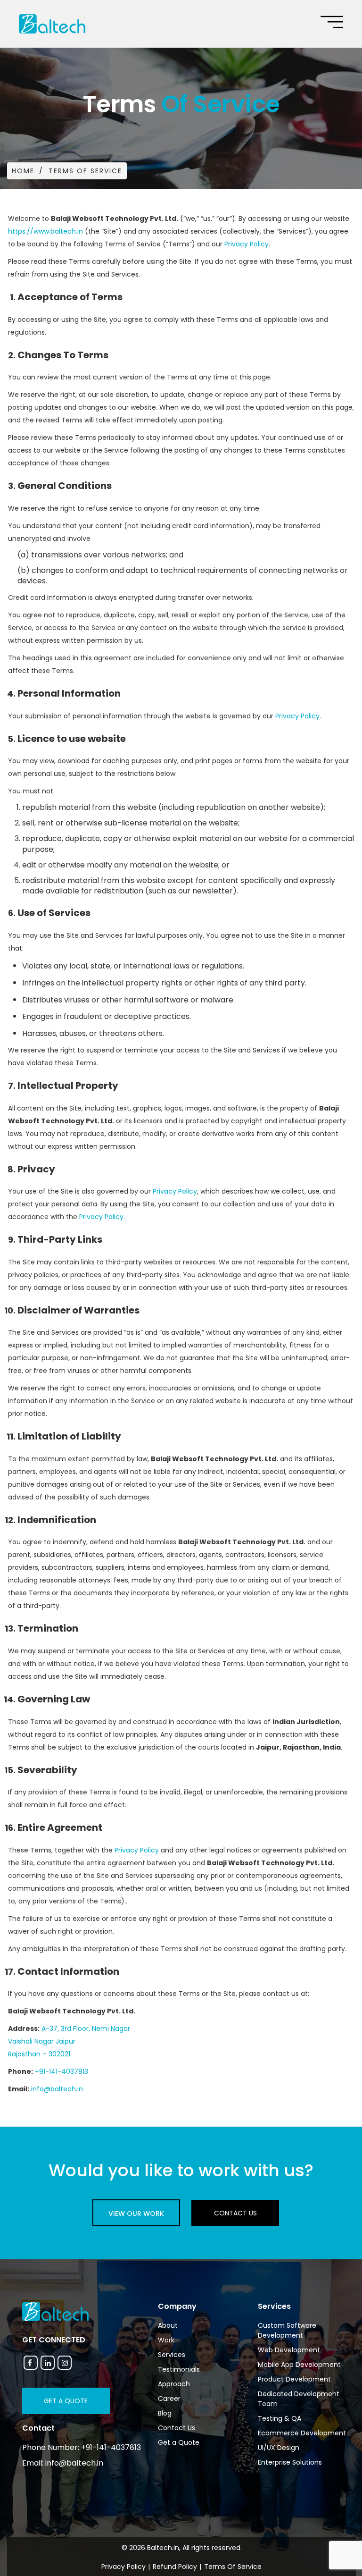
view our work (136, 2214)
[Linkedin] (48, 2363)
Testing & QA (280, 2418)
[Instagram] (65, 2363)
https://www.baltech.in (45, 231)
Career (169, 2399)
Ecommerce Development (302, 2433)
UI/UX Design (279, 2448)
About (168, 2325)
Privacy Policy (247, 244)
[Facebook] (31, 2363)
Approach (174, 2384)
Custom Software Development (287, 2330)
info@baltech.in (57, 2089)
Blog (165, 2413)
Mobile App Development (299, 2365)
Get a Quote (66, 2401)
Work (166, 2340)
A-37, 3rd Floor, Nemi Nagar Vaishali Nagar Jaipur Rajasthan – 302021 (69, 2041)
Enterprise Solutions (290, 2462)
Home (23, 171)
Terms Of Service (233, 2567)
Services (172, 2355)
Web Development (289, 2350)
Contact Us (235, 2213)
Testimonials (179, 2369)
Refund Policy (175, 2567)
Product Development (294, 2379)
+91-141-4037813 (62, 2071)
